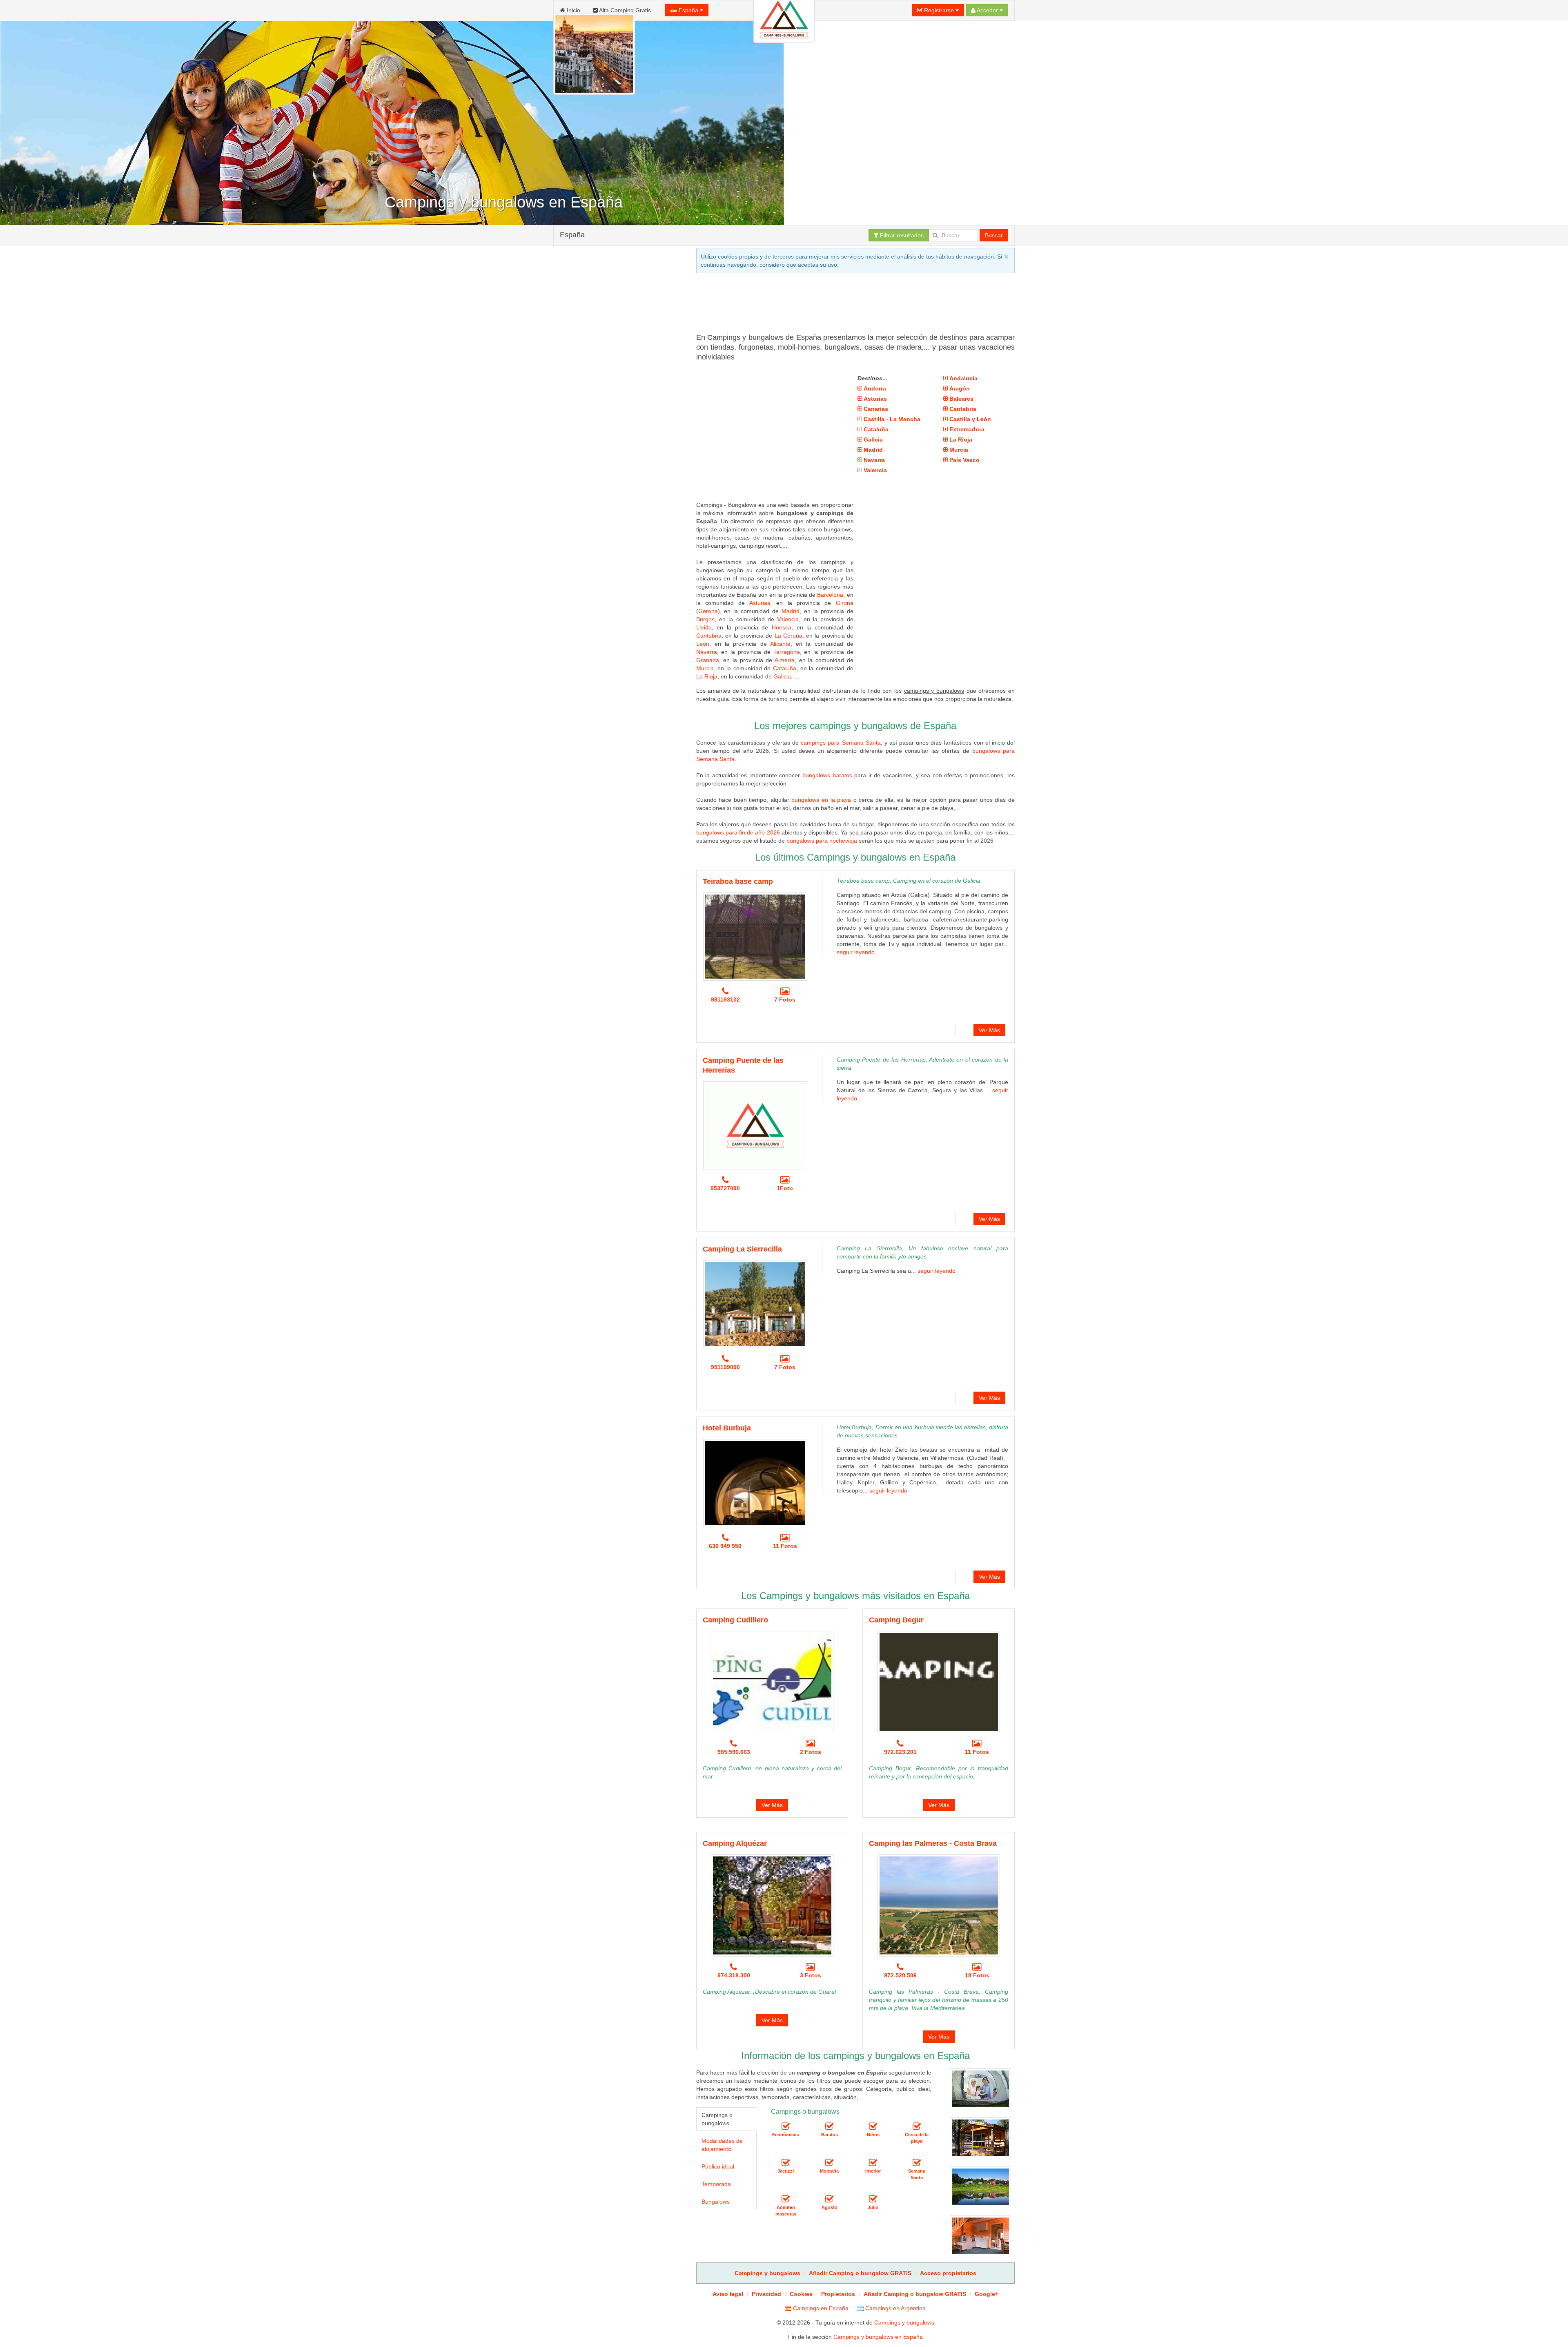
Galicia (782, 676)
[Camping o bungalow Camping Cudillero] (772, 1682)
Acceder (988, 10)
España (688, 10)
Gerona (708, 611)
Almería (785, 660)
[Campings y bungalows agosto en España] (829, 2199)
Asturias (760, 603)
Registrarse (939, 10)
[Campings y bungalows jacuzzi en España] (786, 2163)
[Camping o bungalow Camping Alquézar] (772, 1905)
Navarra (707, 652)
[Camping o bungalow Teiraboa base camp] (755, 937)
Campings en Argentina (895, 2308)
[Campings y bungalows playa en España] (917, 2126)
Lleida (704, 627)
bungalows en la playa (821, 800)
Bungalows (716, 2202)
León (703, 644)
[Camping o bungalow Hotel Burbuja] (755, 1483)
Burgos (705, 619)
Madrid (791, 611)
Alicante (780, 644)
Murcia (705, 668)
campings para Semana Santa (841, 743)
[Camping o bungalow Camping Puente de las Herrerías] (755, 1125)
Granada (708, 660)
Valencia (788, 619)
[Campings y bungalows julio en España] (873, 2199)
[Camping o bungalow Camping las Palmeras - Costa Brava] (939, 1905)
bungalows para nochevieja (822, 841)
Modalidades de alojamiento (722, 2145)
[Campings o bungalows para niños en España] (873, 2126)
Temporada (716, 2184)
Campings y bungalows (904, 2322)
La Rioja (707, 676)
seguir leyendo (856, 952)
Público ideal (718, 2166)
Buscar (994, 235)
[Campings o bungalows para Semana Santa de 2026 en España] (917, 2163)
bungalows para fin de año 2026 (738, 832)
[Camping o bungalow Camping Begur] (939, 1682)
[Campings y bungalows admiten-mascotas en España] (786, 2199)
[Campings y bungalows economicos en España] (786, 2126)
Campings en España (820, 2308)
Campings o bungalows (717, 2119)
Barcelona (830, 595)
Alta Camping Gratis (624, 10)
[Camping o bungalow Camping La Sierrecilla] (755, 1304)
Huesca (782, 627)
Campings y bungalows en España (878, 2337)
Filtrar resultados (901, 235)
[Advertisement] (618, 572)
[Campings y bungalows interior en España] (873, 2163)
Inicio (573, 10)
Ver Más (989, 1030)
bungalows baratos (827, 775)
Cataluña (785, 668)
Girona (845, 603)
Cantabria (709, 636)
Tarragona (787, 652)
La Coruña (788, 636)
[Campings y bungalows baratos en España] (829, 2126)
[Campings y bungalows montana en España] (829, 2163)
